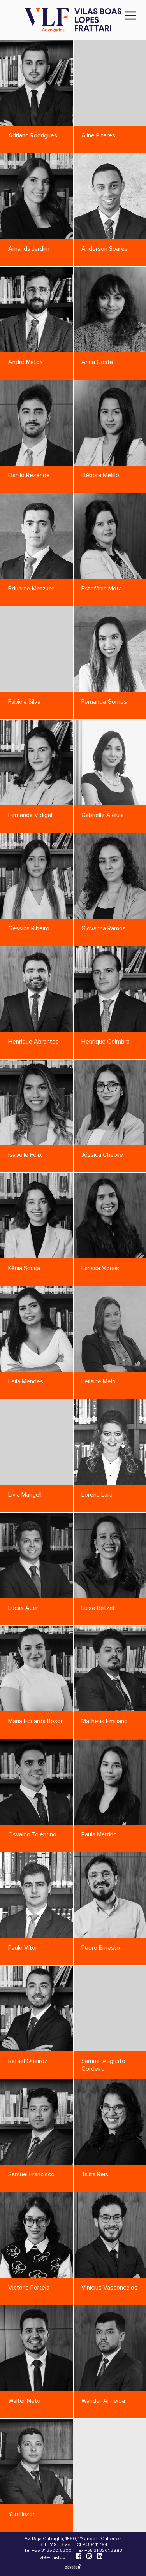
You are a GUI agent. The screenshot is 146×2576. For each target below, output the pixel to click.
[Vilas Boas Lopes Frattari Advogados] (73, 21)
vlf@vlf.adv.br (53, 2558)
